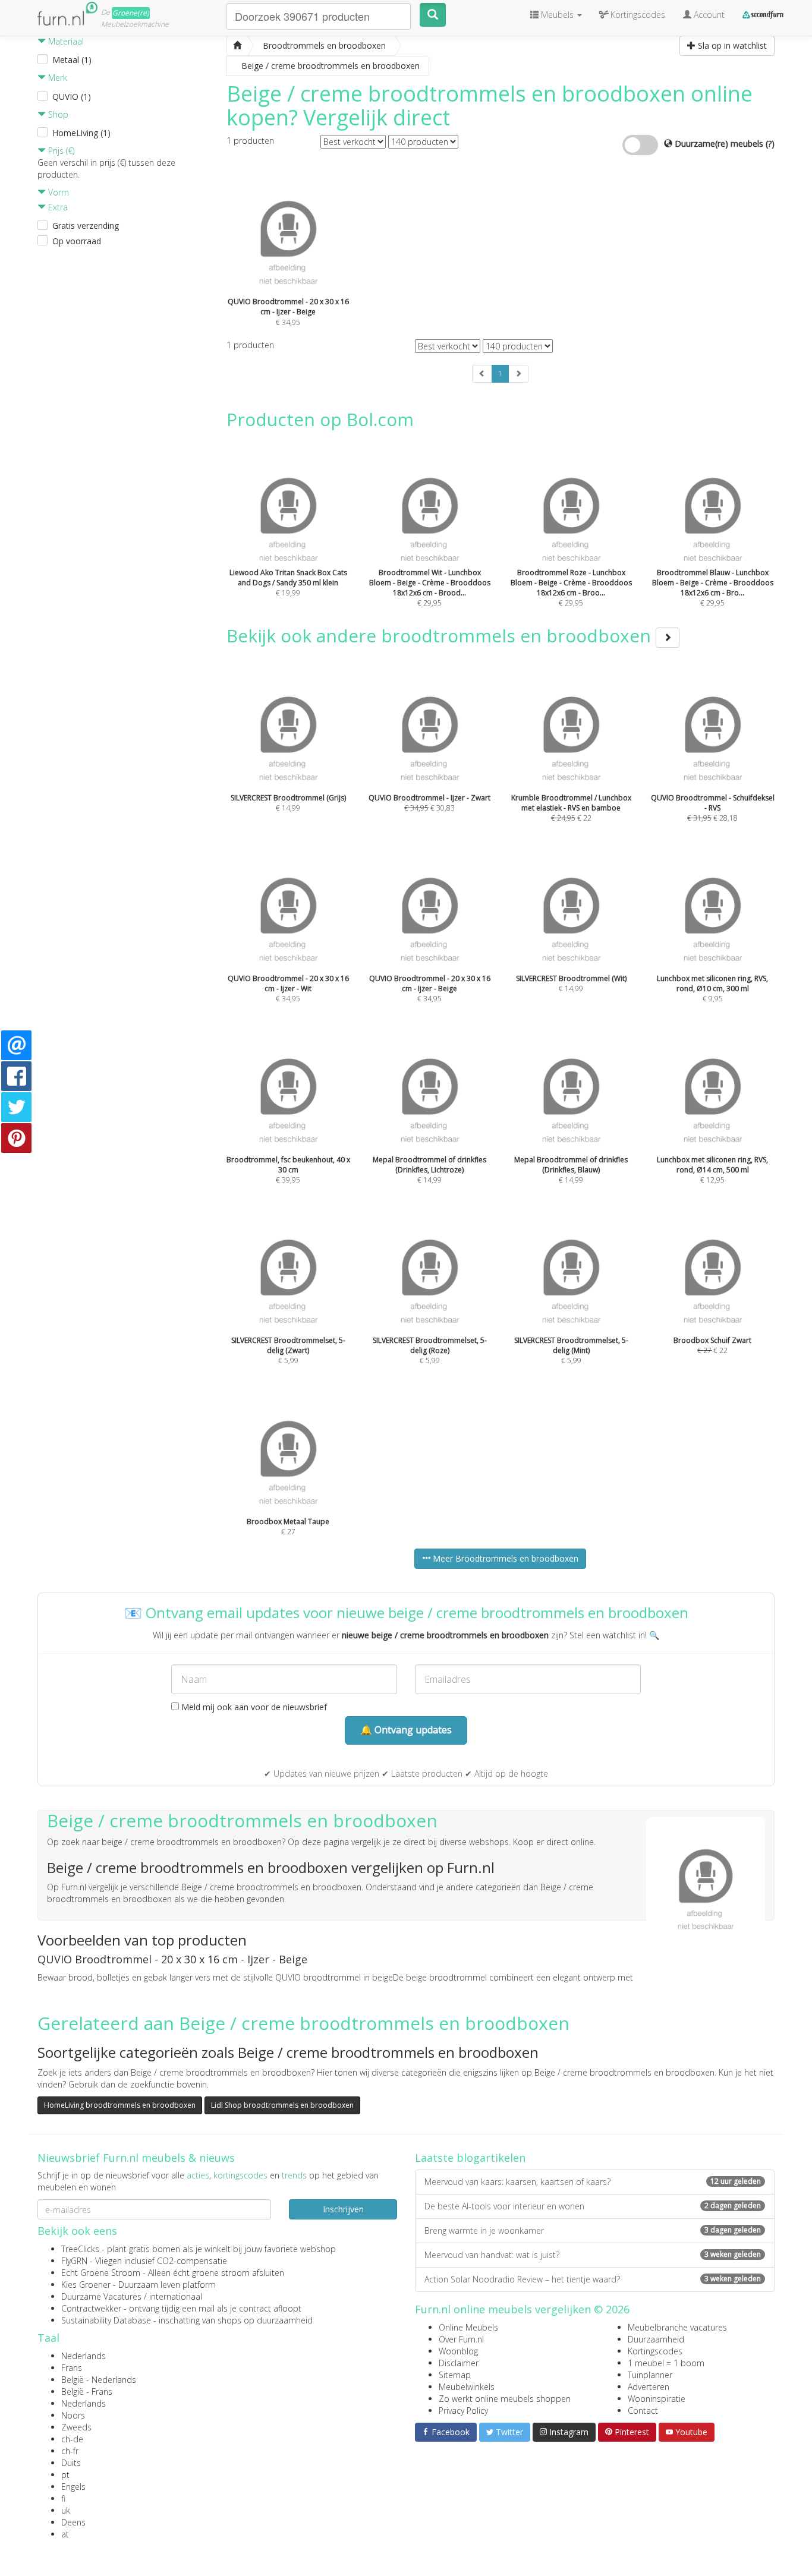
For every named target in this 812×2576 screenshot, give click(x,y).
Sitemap (455, 2375)
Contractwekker (91, 2308)
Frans (72, 2368)
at (65, 2534)
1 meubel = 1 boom (666, 2363)
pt (65, 2475)
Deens (73, 2522)
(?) (770, 144)
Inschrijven (343, 2209)
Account (708, 15)
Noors (73, 2415)
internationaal (176, 2296)
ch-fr (70, 2451)
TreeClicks (80, 2249)
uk (66, 2510)
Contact (643, 2411)
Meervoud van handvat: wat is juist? (593, 2255)
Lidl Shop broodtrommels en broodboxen (282, 2105)
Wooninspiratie (657, 2399)
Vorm (57, 192)
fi (63, 2498)
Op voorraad (77, 241)
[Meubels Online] (237, 46)
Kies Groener (86, 2285)
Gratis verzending (86, 226)
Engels (73, 2487)
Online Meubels (468, 2327)
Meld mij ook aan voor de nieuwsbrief (253, 1707)
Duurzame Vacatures (101, 2296)
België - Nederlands (99, 2380)
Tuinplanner (650, 2375)
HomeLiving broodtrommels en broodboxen (120, 2105)
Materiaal (65, 41)
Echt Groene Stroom (101, 2273)
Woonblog (458, 2351)
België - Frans (87, 2391)
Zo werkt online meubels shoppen (505, 2399)
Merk (56, 78)
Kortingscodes (655, 2351)
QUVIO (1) (72, 97)
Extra (57, 207)
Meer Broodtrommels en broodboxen (504, 1558)
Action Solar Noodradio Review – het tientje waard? (593, 2279)
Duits (71, 2463)
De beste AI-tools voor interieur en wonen (593, 2206)
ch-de (72, 2439)
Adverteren (649, 2387)
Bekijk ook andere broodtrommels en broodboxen (441, 636)
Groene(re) (131, 13)
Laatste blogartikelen (470, 2158)
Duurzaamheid (656, 2339)
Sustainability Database (106, 2320)
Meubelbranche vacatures (677, 2327)
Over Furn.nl (461, 2339)
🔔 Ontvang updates (406, 1730)
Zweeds (76, 2427)
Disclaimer (459, 2363)
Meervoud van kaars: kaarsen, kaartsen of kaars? (593, 2182)
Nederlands (84, 2356)
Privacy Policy (463, 2411)
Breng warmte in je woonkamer (593, 2230)
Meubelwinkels (467, 2387)
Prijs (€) (60, 151)
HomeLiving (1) (81, 133)
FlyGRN (74, 2261)
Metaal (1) (72, 60)
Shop (57, 114)
